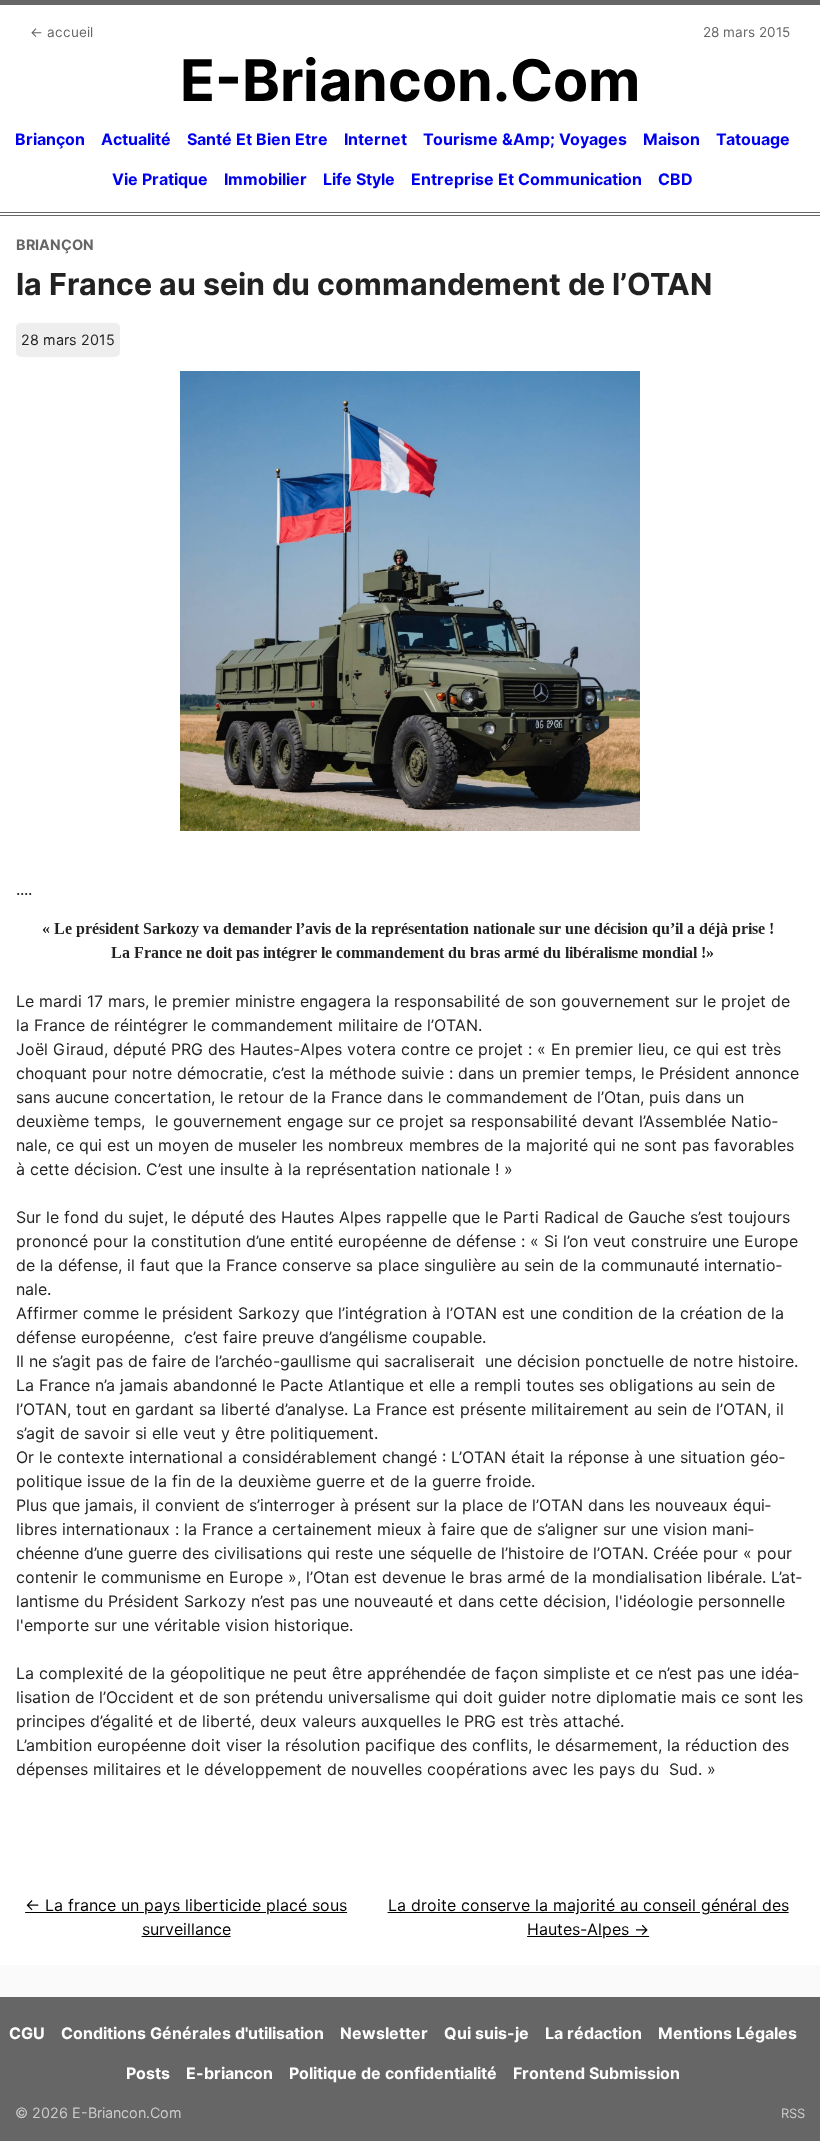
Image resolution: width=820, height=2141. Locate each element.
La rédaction (593, 2033)
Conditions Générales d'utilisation (192, 2033)
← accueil (61, 32)
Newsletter (384, 2033)
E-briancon (229, 2073)
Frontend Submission (596, 2073)
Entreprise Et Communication (526, 179)
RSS (793, 2113)
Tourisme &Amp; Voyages (525, 139)
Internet (375, 139)
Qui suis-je (486, 2033)
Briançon (50, 139)
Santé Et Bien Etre (257, 139)
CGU (27, 2033)
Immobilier (265, 179)
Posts (148, 2073)
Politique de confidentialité (393, 2073)
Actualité (136, 139)
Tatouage (753, 139)
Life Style (359, 179)
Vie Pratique (160, 179)
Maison (671, 139)
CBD (675, 179)
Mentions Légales (727, 2033)
